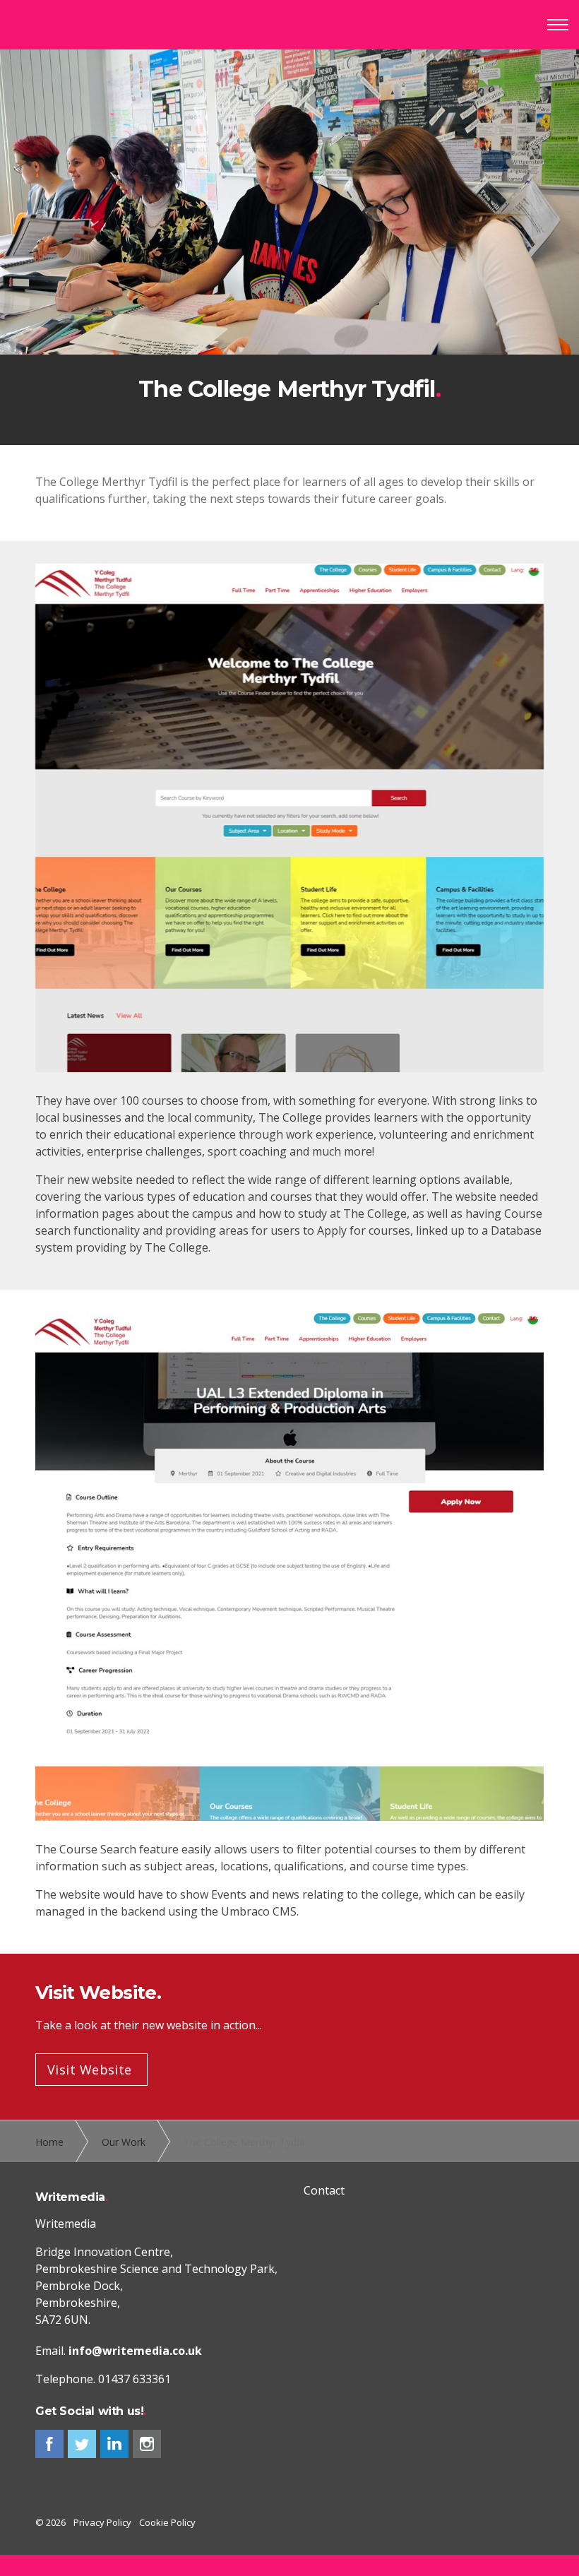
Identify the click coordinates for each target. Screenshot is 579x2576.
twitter (82, 2444)
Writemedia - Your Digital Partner (70, 25)
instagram (147, 2444)
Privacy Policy (102, 2522)
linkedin (114, 2444)
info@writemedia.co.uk (135, 2351)
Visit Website (90, 2070)
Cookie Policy (167, 2522)
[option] (289, 247)
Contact (324, 2190)
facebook (49, 2444)
